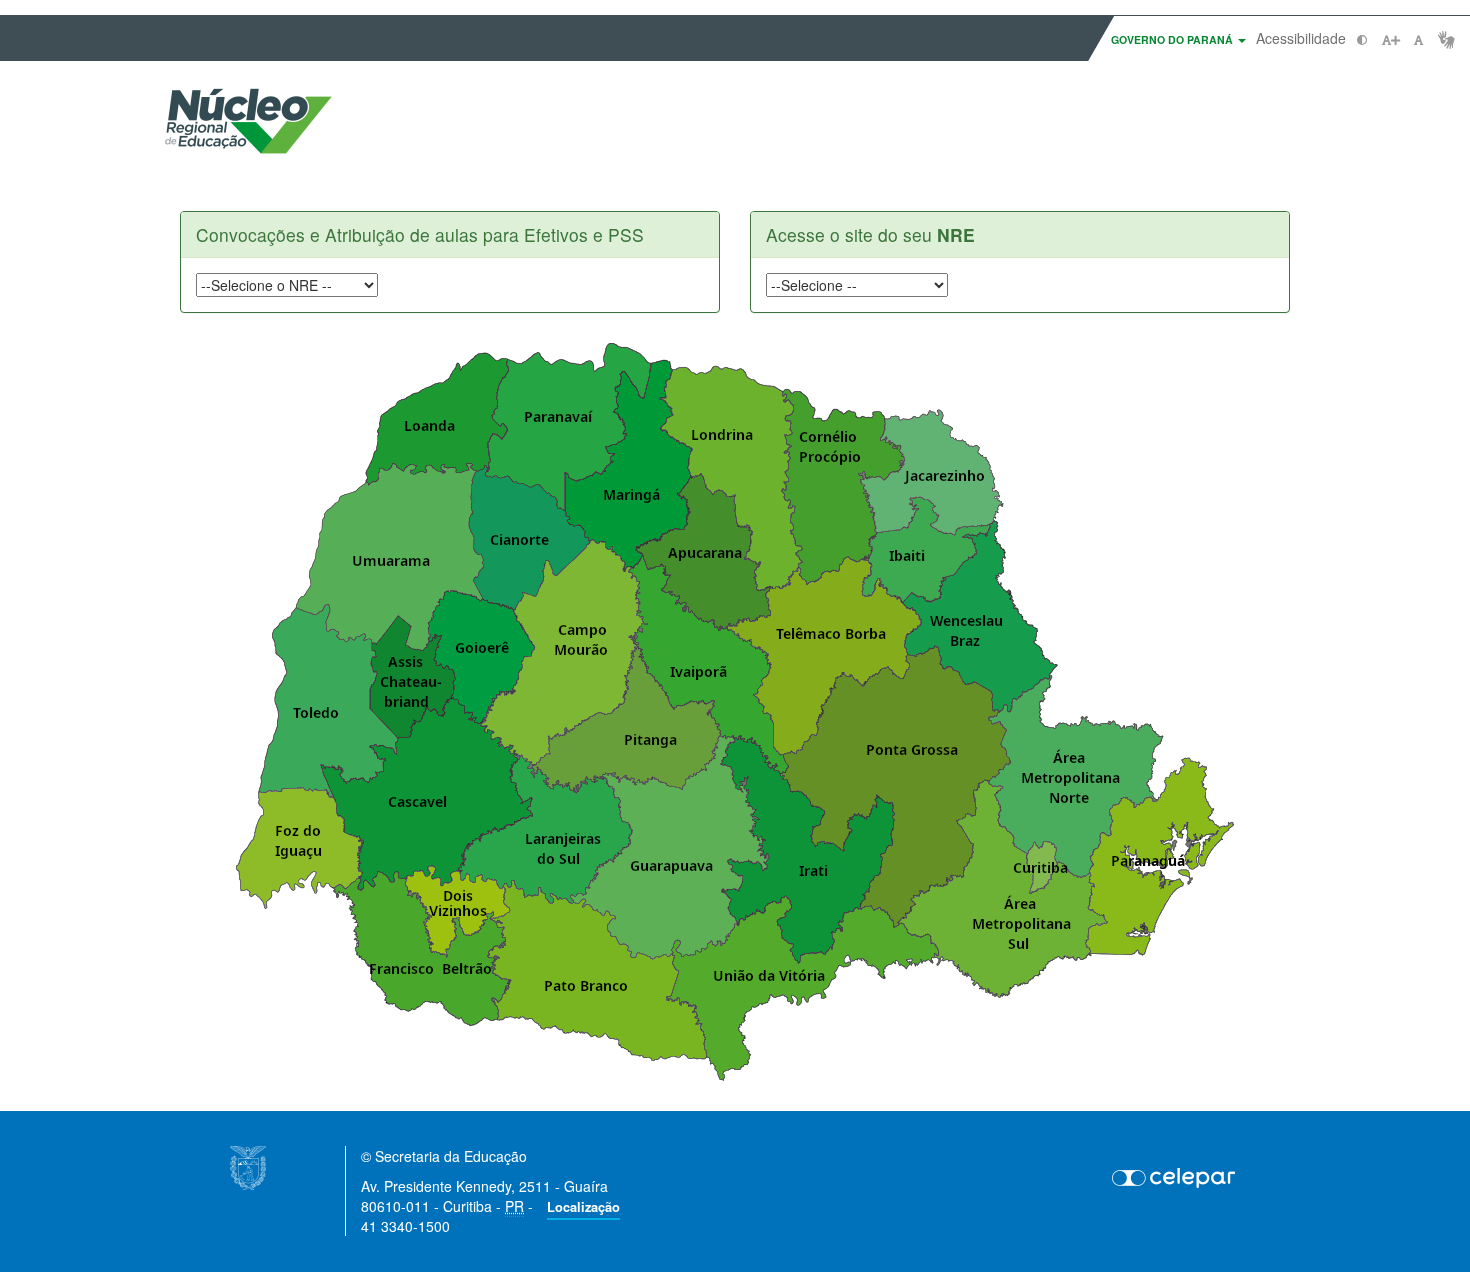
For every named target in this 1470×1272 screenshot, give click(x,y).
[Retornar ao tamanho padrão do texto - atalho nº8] (1418, 39)
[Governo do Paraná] (248, 1166)
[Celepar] (1174, 1177)
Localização (583, 1207)
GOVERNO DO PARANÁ (1173, 39)
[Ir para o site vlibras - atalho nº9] (1446, 39)
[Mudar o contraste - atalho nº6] (1362, 39)
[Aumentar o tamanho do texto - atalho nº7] (1390, 39)
